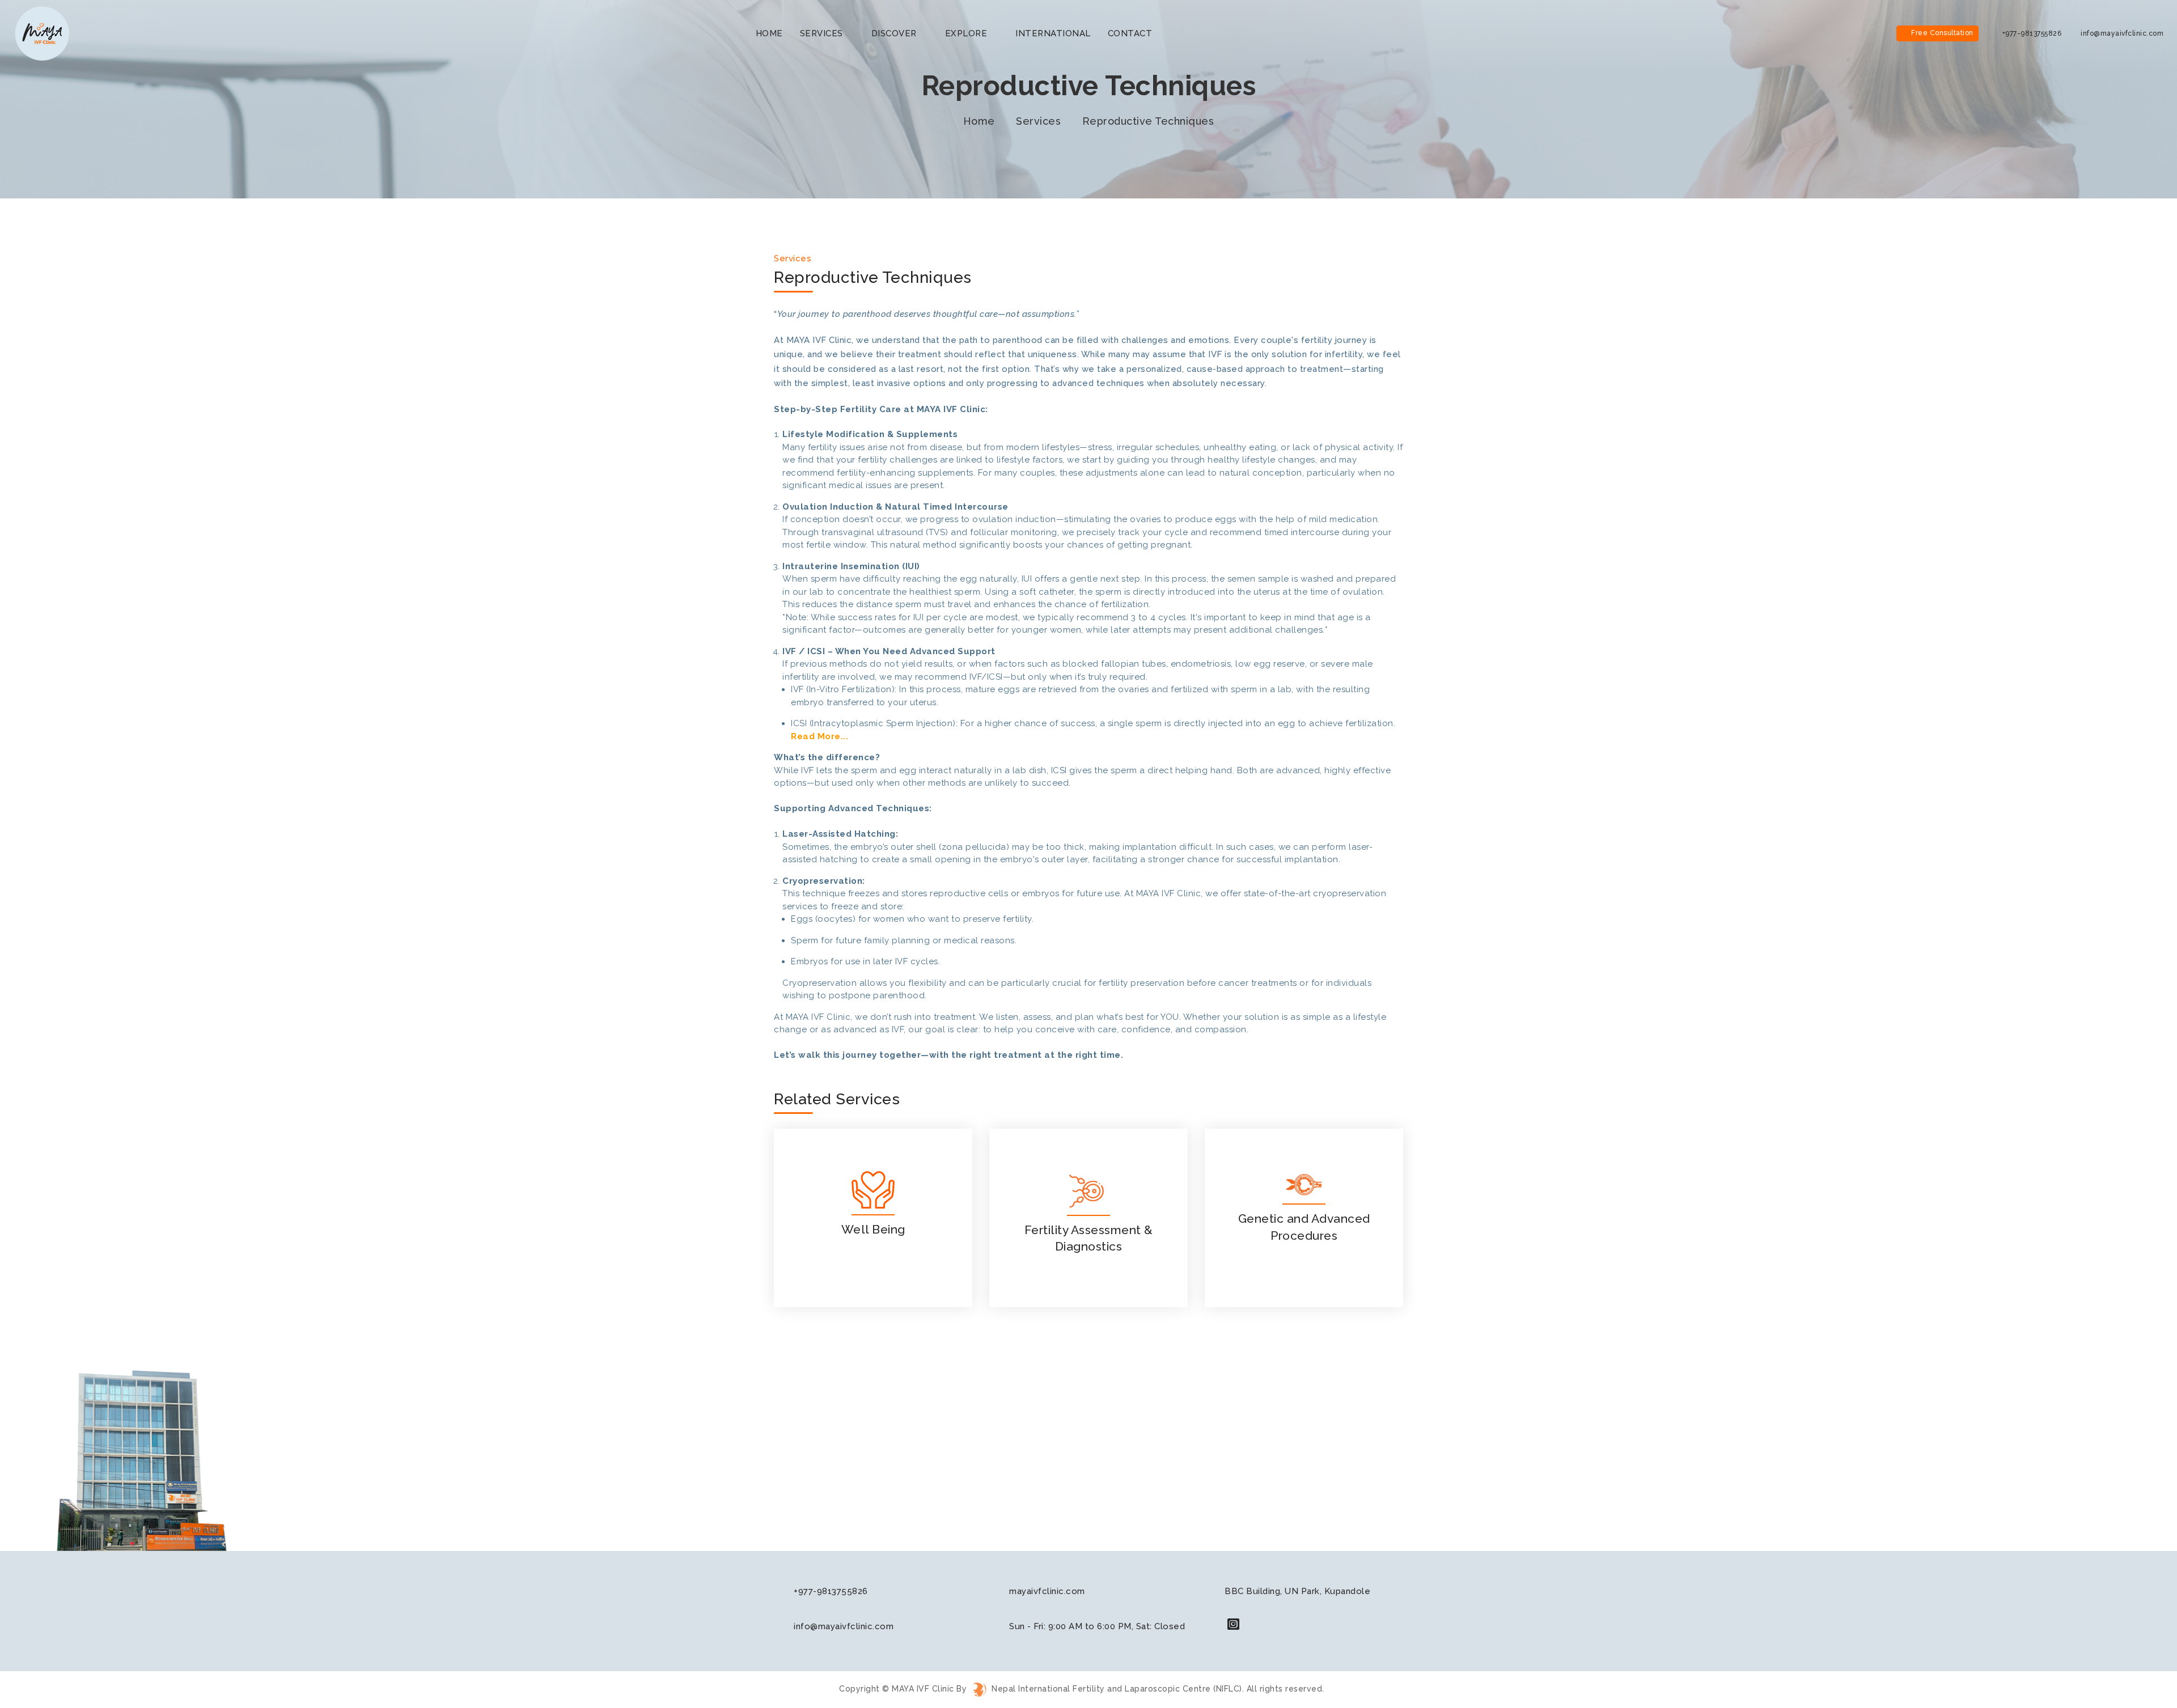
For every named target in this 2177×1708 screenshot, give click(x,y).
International (1053, 33)
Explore (967, 33)
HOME (769, 33)
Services (823, 33)
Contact (1130, 33)
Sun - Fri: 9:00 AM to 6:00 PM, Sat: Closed (1097, 1626)
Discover (894, 33)
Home (979, 121)
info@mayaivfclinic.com (2121, 33)
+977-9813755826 (2031, 33)
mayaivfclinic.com (1047, 1591)
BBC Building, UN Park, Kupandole (1297, 1591)
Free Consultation (1942, 33)
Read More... (819, 736)
